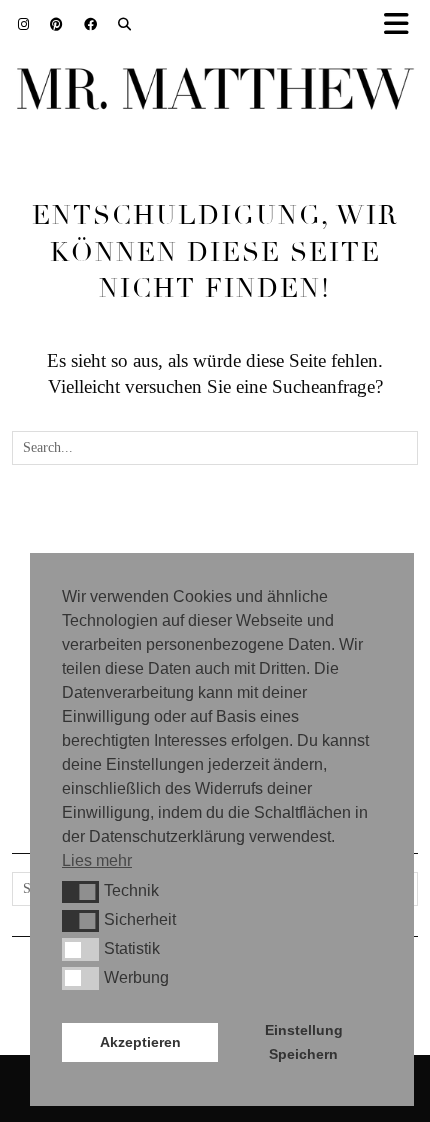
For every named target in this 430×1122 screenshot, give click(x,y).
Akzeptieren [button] (140, 1042)
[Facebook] (91, 24)
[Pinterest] (57, 24)
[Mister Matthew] (215, 94)
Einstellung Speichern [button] (304, 1042)
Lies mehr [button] (97, 860)
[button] (80, 892)
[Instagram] (24, 24)
